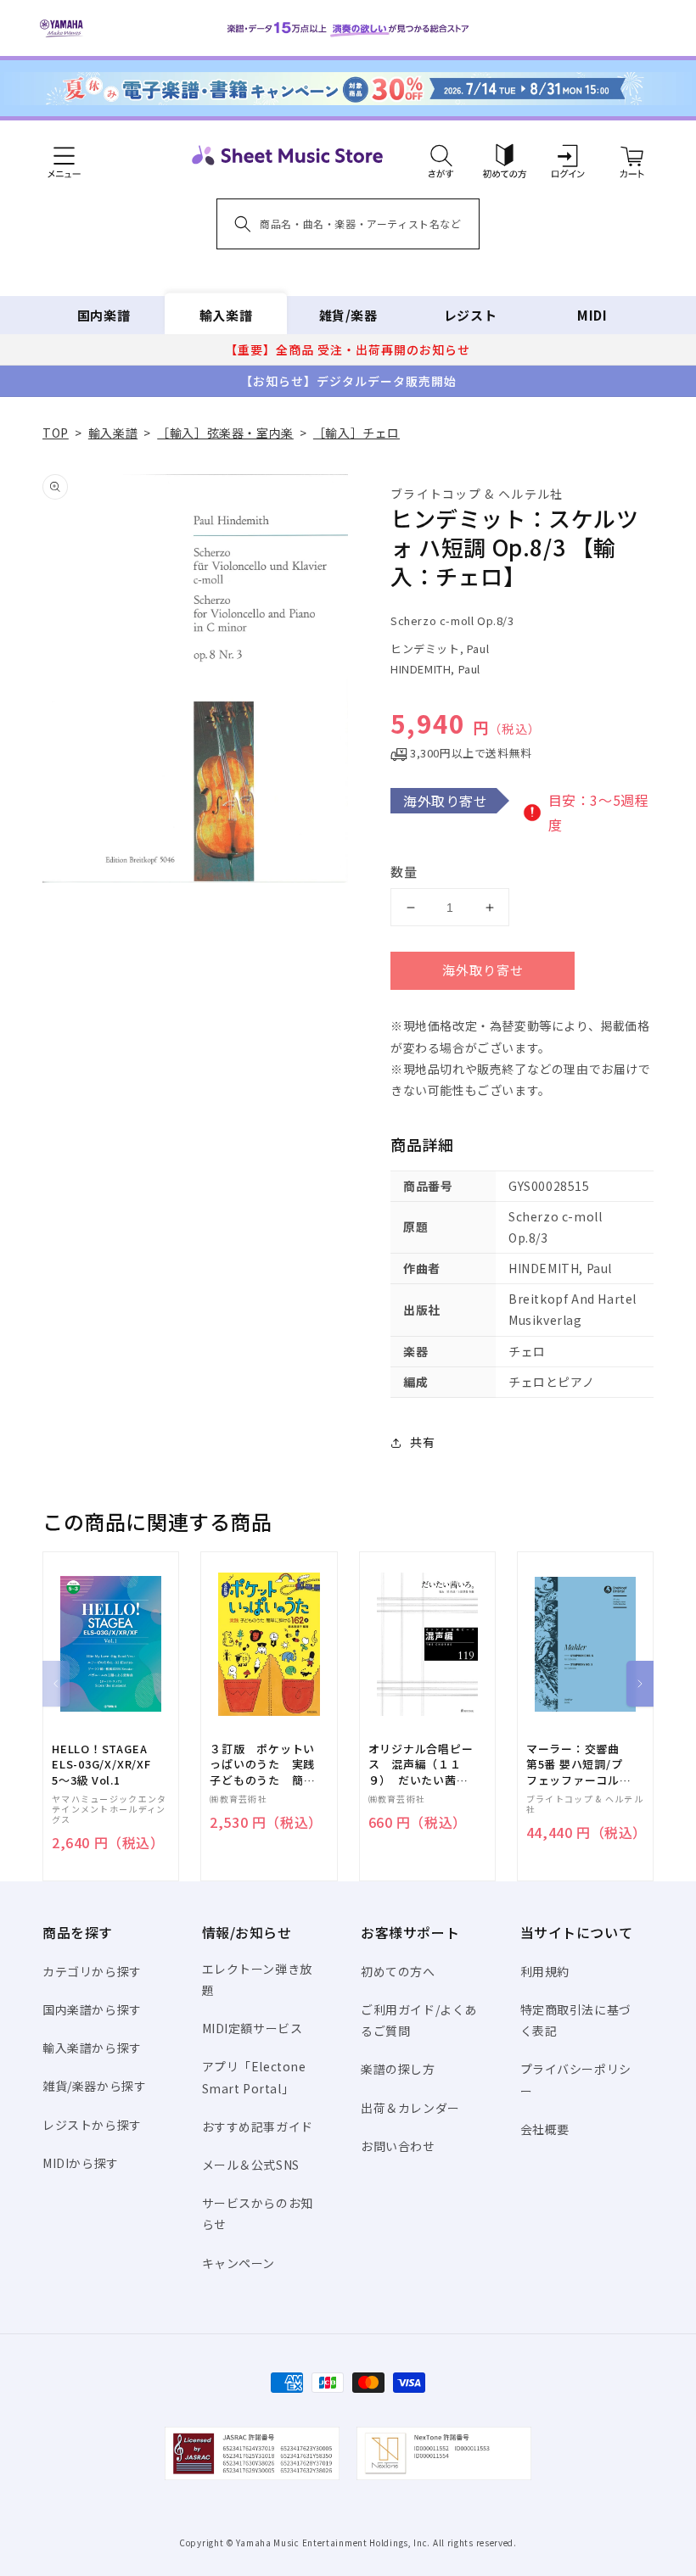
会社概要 (545, 2129)
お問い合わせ (398, 2146)
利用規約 (545, 1971)
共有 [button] (422, 1442)
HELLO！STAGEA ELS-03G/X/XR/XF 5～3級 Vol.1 (101, 1764)
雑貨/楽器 (348, 315)
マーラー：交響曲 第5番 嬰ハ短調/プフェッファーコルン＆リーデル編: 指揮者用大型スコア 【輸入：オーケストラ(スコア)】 (579, 1765)
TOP (56, 433)
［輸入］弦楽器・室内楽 (225, 433)
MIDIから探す (81, 2163)
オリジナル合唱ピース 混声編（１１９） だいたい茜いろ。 (421, 1765)
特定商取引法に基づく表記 (576, 2020)
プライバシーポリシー (576, 2079)
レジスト (470, 315)
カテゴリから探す (92, 1971)
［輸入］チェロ (356, 433)
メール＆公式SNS (251, 2165)
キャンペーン (239, 2263)
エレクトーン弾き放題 (257, 1979)
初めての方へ (398, 1971)
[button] (441, 155)
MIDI (592, 315)
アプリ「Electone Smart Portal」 (254, 2077)
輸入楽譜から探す (92, 2048)
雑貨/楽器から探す (94, 2086)
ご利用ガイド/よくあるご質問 (419, 2020)
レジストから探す (92, 2125)
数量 (404, 872)
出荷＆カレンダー (410, 2108)
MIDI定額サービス (253, 2028)
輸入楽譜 (226, 315)
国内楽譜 (104, 315)
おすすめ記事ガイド (258, 2126)
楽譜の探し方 (398, 2069)
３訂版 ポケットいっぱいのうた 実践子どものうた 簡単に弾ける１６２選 (262, 1765)
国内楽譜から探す (92, 2009)
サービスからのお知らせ (258, 2213)
